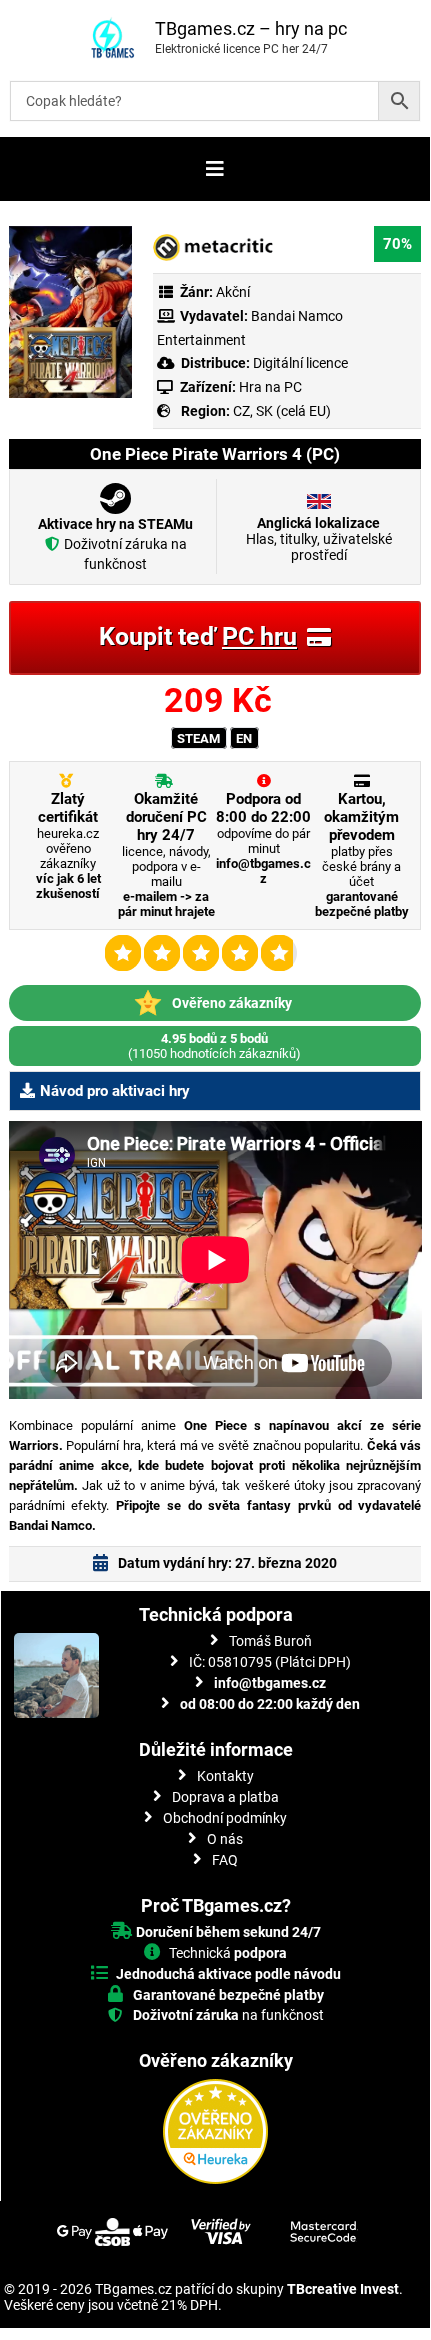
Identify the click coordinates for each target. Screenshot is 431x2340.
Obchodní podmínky (225, 1818)
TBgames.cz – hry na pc (251, 28)
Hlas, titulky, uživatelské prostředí (319, 539)
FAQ (225, 1860)
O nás (225, 1839)
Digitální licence (299, 363)
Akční (233, 292)
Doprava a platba (225, 1797)
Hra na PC (269, 387)
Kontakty (225, 1776)
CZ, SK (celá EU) (282, 411)
